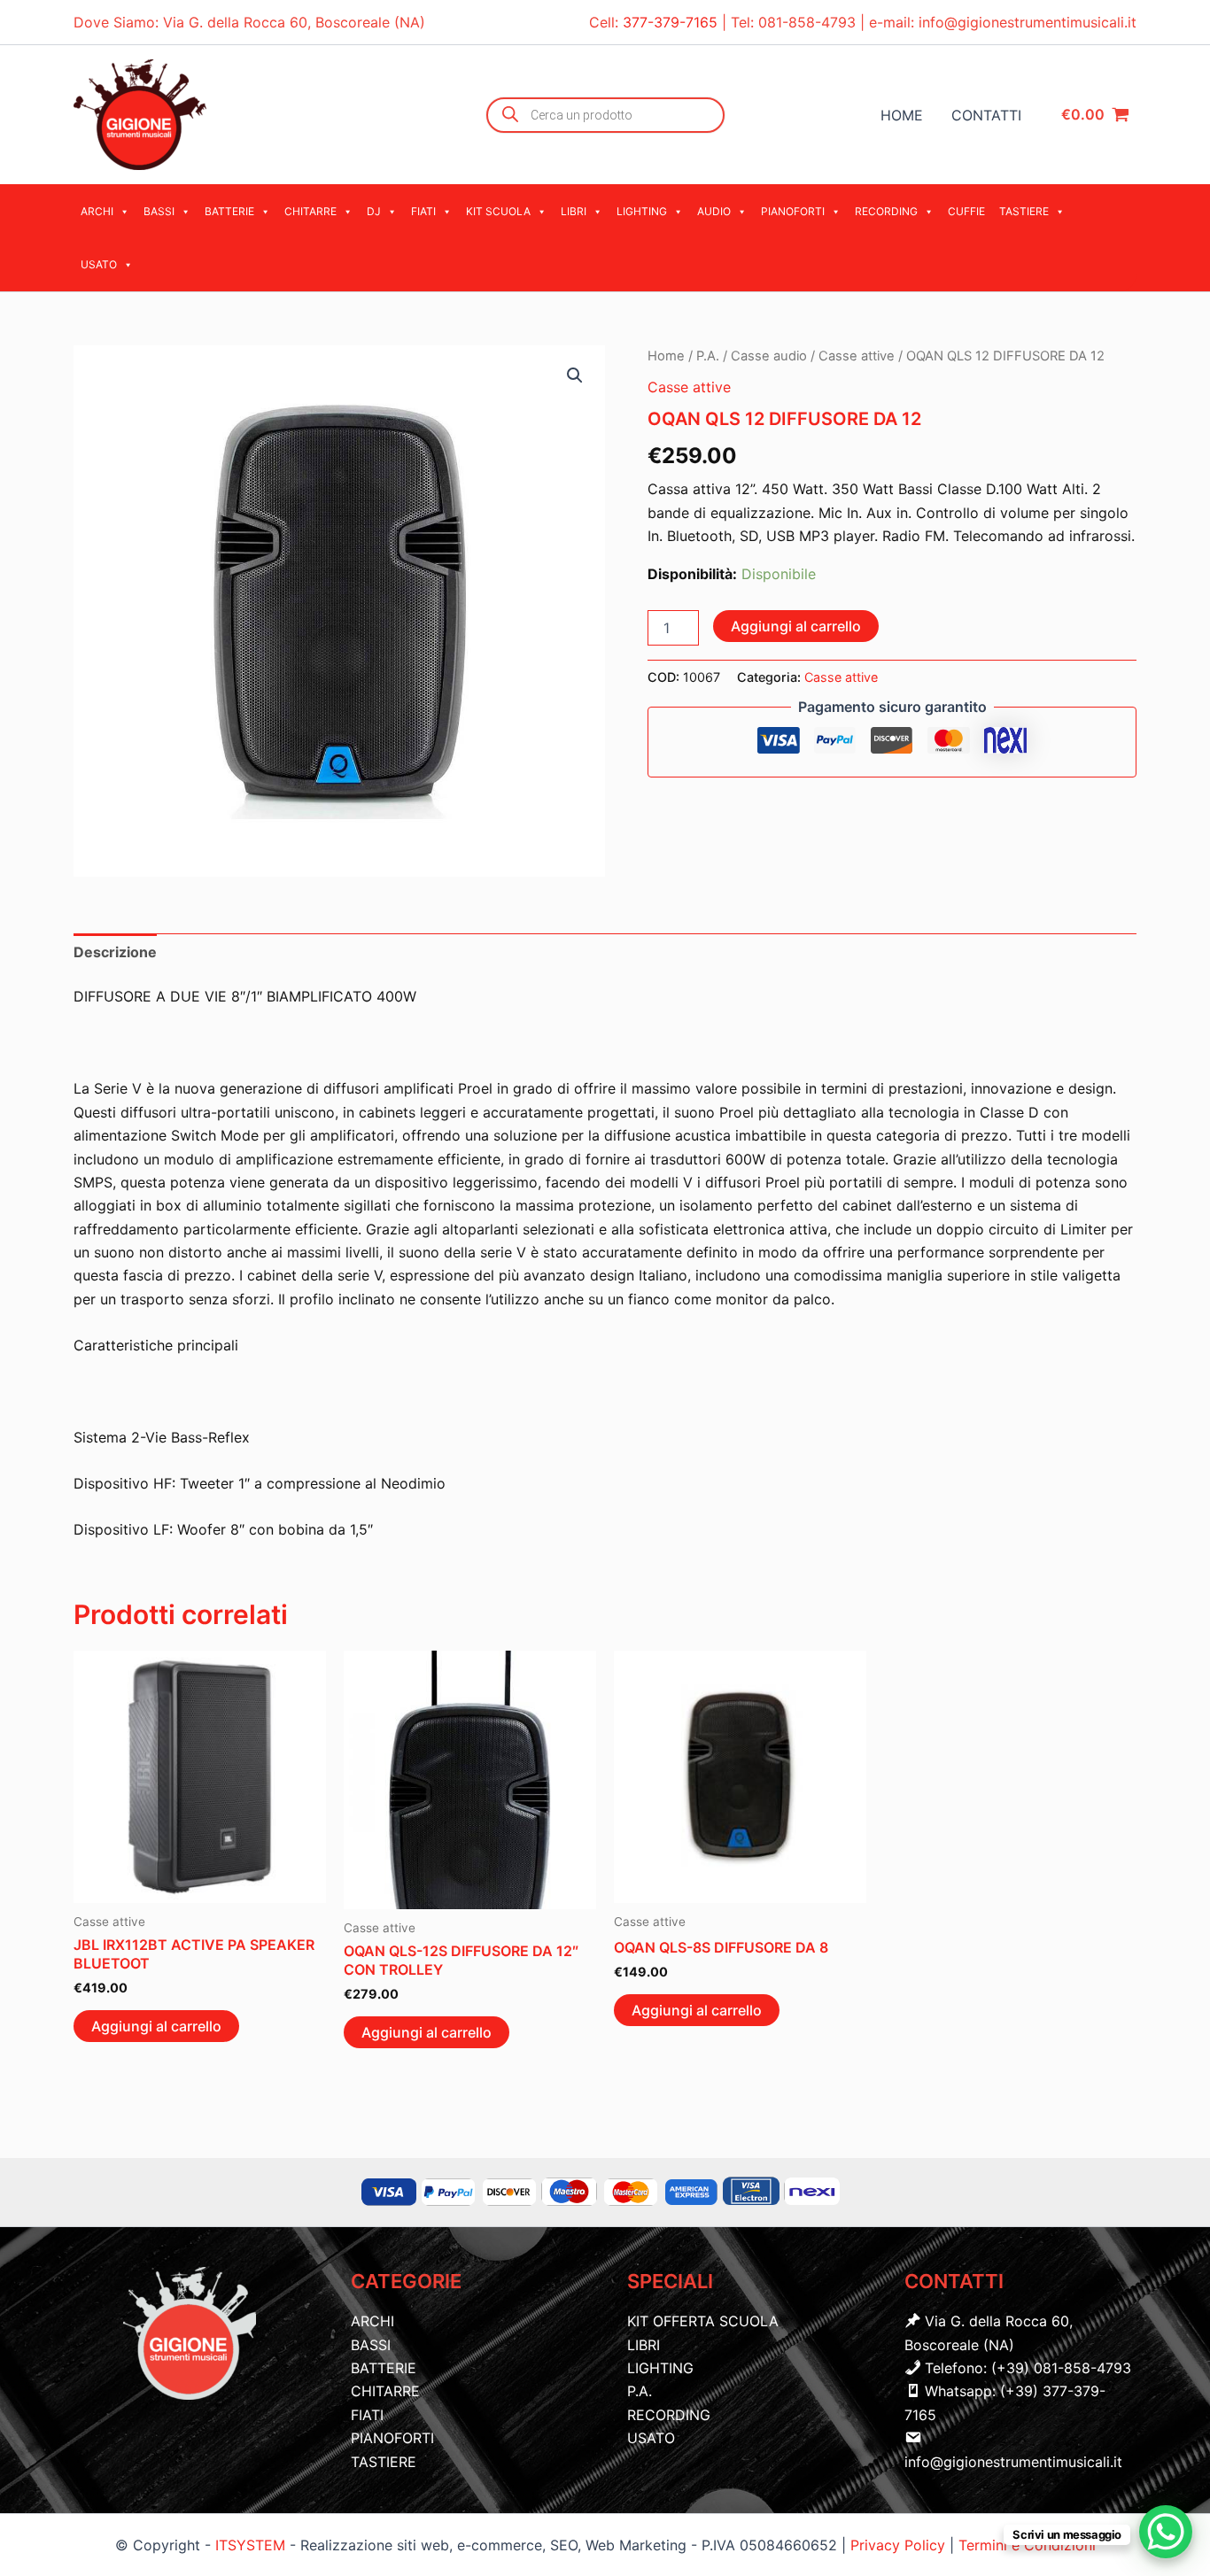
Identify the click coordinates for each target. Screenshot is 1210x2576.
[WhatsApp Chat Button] (1166, 2532)
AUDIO (714, 211)
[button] (575, 375)
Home (666, 356)
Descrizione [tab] (115, 952)
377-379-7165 (672, 22)
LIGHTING (642, 211)
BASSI (159, 211)
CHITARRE (310, 211)
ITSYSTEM (250, 2545)
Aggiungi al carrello (796, 626)
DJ (374, 211)
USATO (99, 264)
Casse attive (857, 356)
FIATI (423, 211)
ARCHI (97, 211)
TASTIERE (1024, 211)
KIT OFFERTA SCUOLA (703, 2321)
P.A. (708, 356)
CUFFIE (966, 211)
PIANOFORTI (793, 211)
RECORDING (886, 211)
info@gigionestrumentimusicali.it (1028, 22)
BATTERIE (229, 211)
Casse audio (769, 356)
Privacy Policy (900, 2545)
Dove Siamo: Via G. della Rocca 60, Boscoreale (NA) (249, 22)
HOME (902, 115)
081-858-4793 (807, 22)
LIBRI (574, 211)
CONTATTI (986, 115)
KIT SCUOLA (498, 211)
